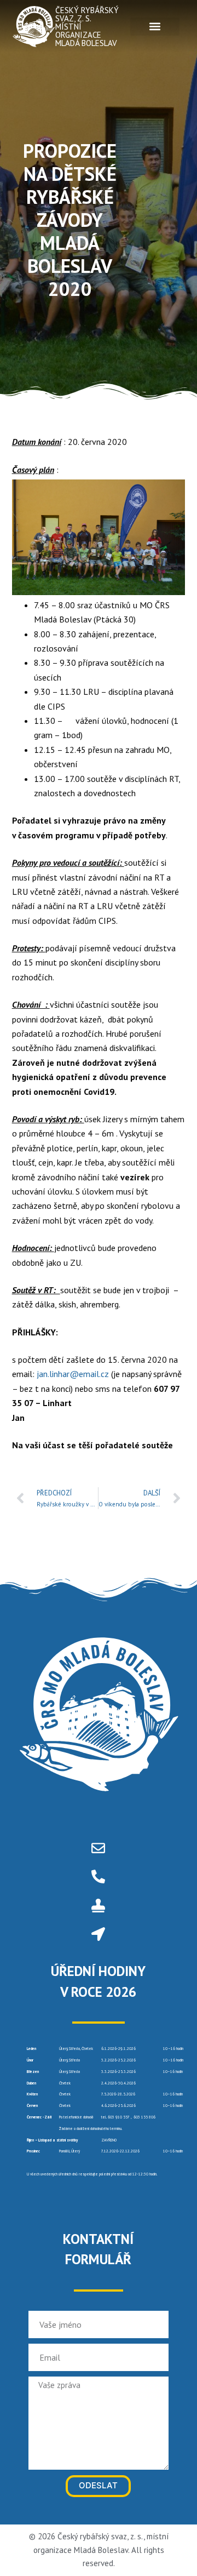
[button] (155, 27)
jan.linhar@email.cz (73, 1374)
